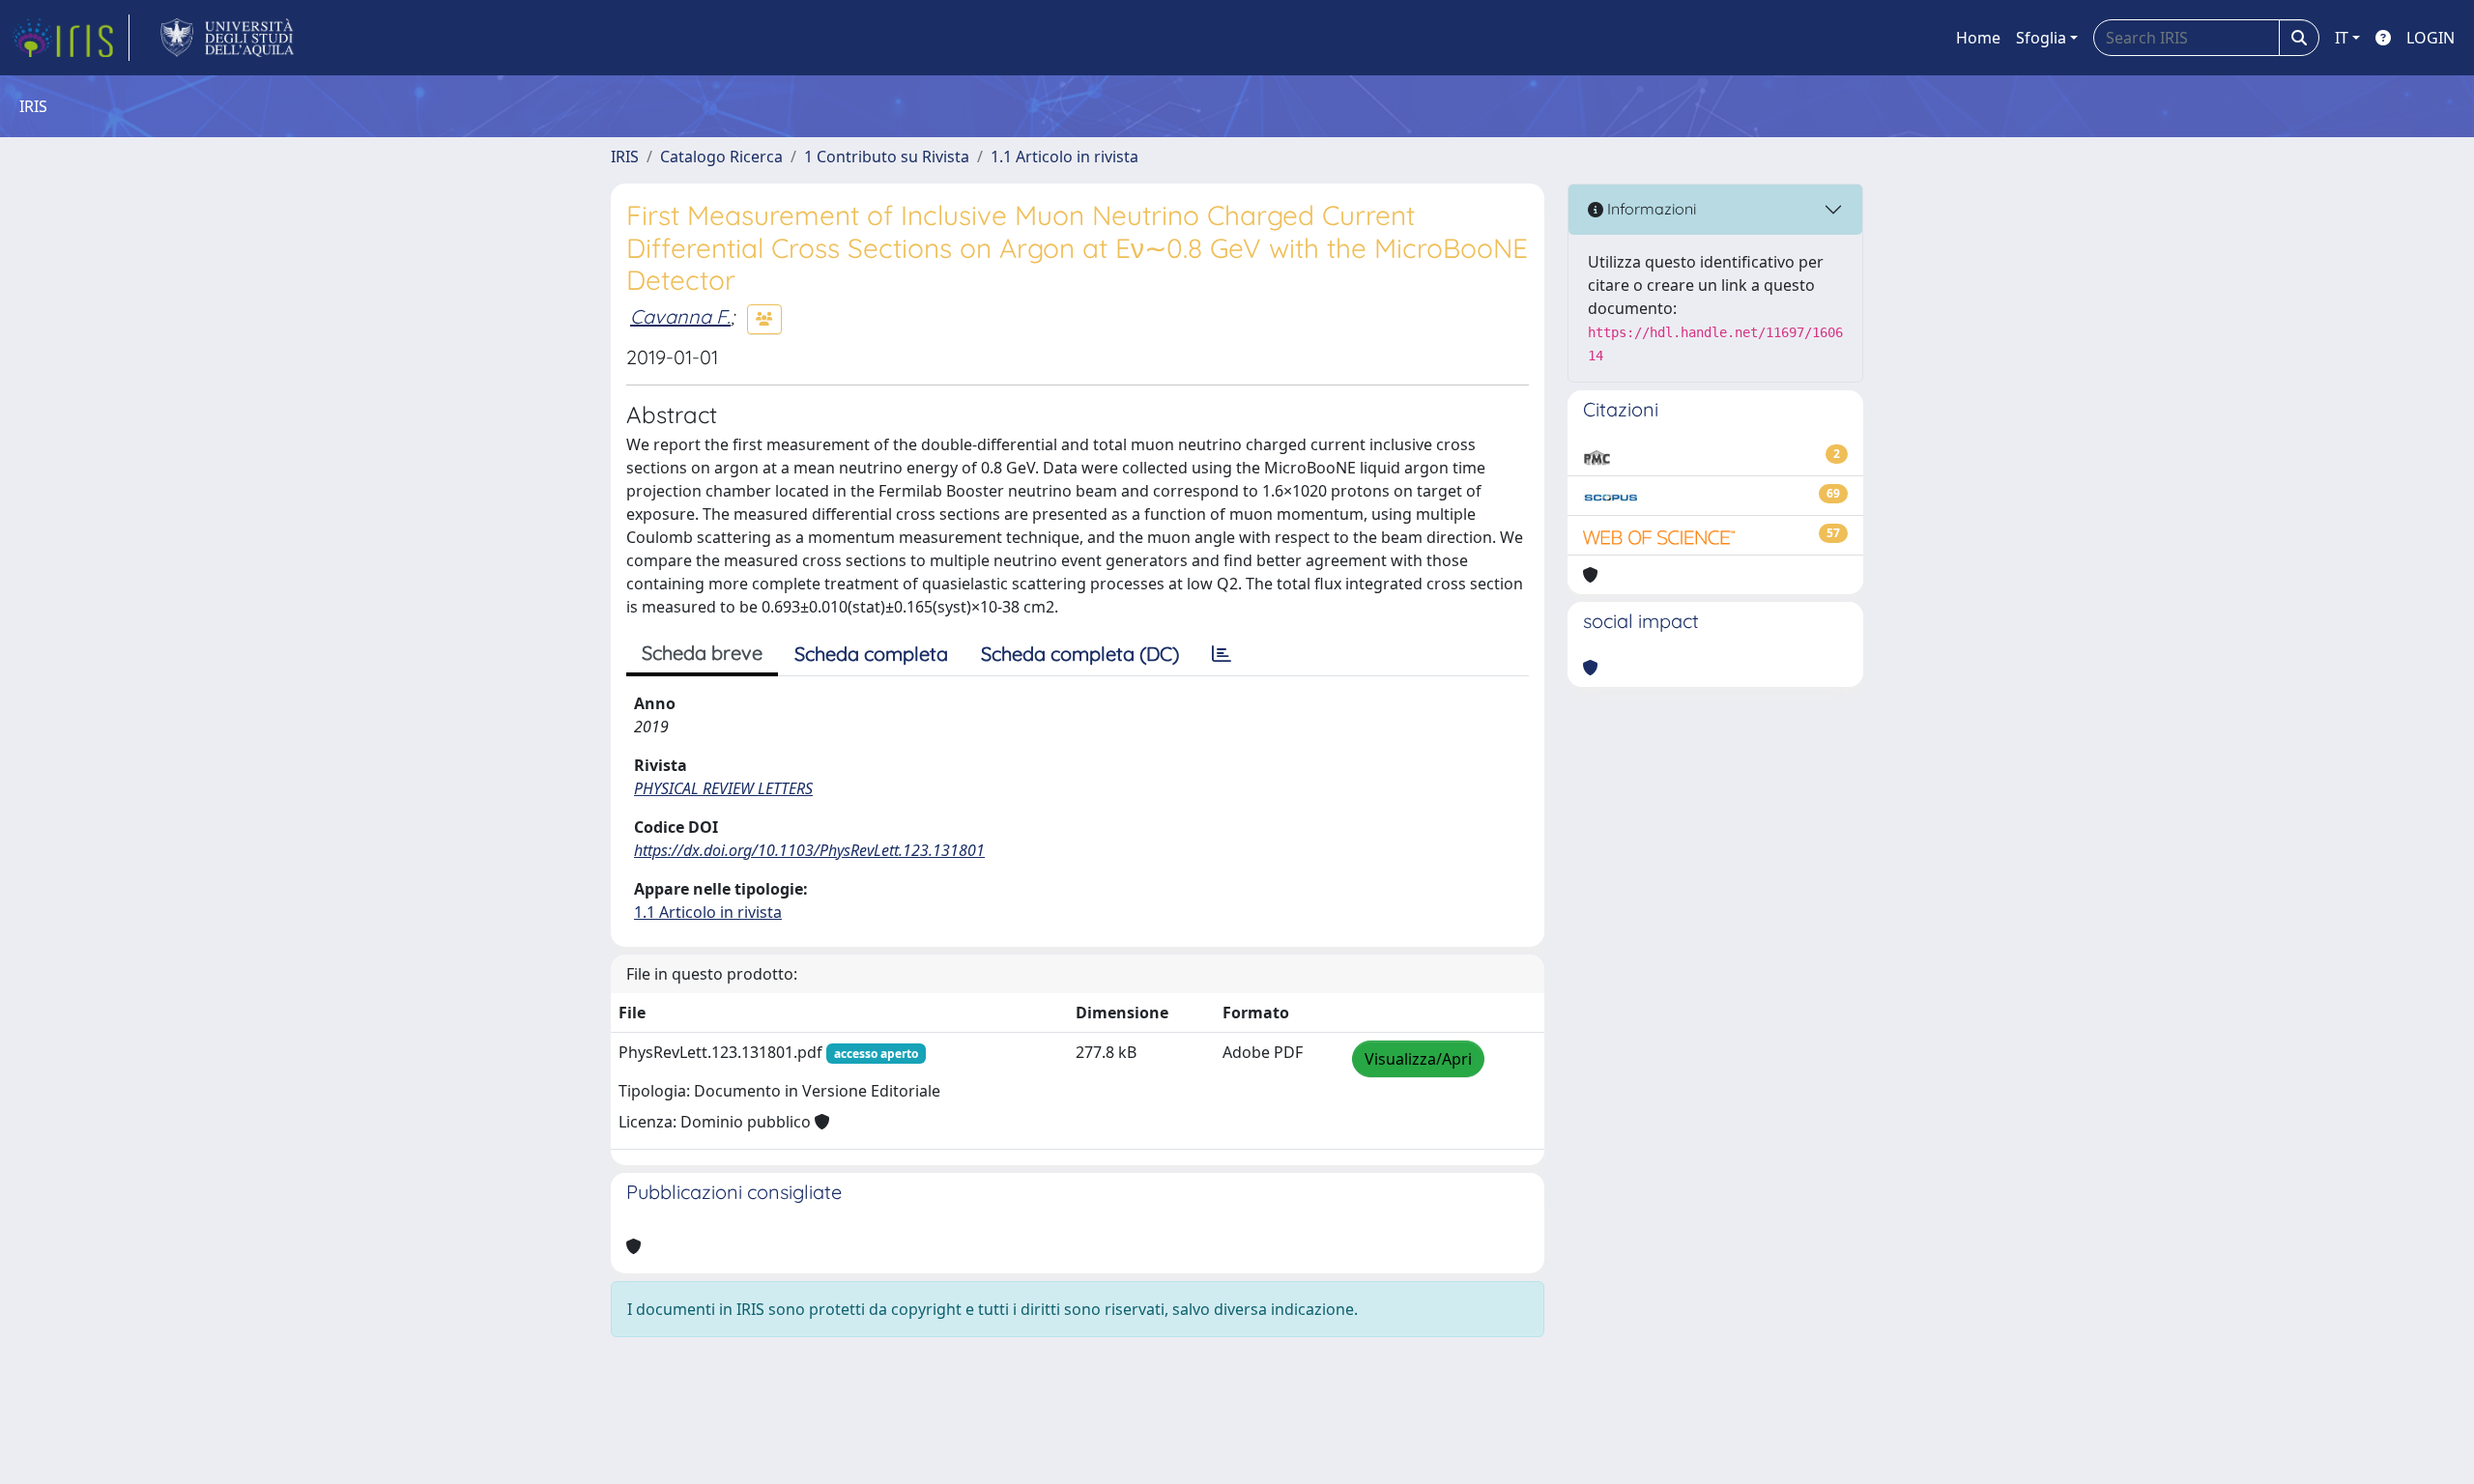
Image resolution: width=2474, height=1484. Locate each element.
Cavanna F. (680, 316)
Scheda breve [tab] (702, 653)
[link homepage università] (228, 38)
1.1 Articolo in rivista (1064, 157)
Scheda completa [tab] (871, 654)
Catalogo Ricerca (721, 157)
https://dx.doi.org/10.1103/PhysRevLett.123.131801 (809, 850)
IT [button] (2342, 38)
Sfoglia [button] (2041, 38)
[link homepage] (71, 38)
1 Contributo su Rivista (887, 157)
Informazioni (1650, 209)
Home (1978, 38)
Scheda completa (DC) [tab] (1080, 654)
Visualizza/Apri (1418, 1059)
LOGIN (2431, 38)
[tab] (1222, 654)
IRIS (625, 157)
